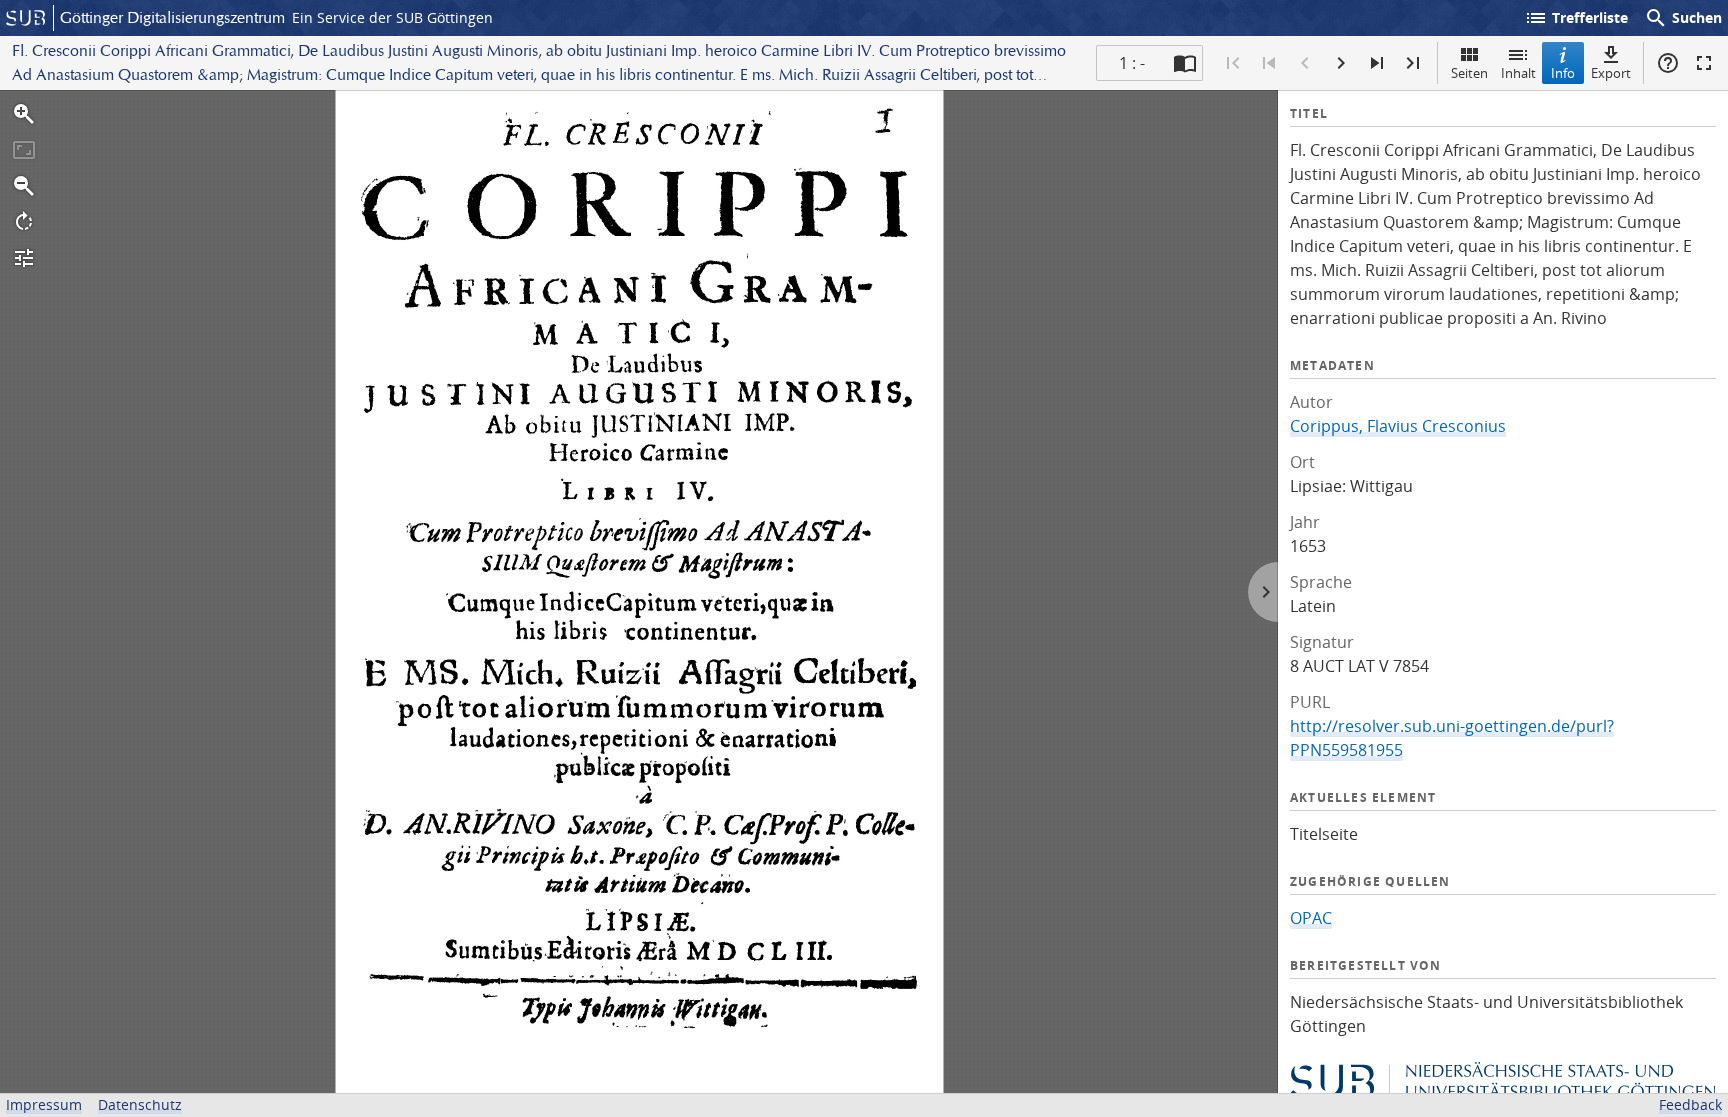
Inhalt (1518, 73)
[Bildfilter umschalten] (24, 258)
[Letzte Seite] (1413, 63)
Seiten (1469, 73)
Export (1611, 73)
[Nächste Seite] (1341, 63)
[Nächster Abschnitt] (1377, 63)
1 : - (1132, 63)
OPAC (1311, 918)
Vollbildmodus (1704, 63)
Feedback (1690, 1104)
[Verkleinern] (24, 186)
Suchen (1683, 18)
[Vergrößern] (24, 114)
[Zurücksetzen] (24, 150)
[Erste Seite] (1233, 63)
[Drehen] (24, 222)
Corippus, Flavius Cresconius (1398, 426)
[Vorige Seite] (1305, 63)
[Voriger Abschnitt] (1269, 63)
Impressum (44, 1104)
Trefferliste (1576, 18)
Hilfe (1668, 63)
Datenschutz (140, 1104)
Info (1563, 73)
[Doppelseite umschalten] (1185, 63)
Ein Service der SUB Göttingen (392, 17)
